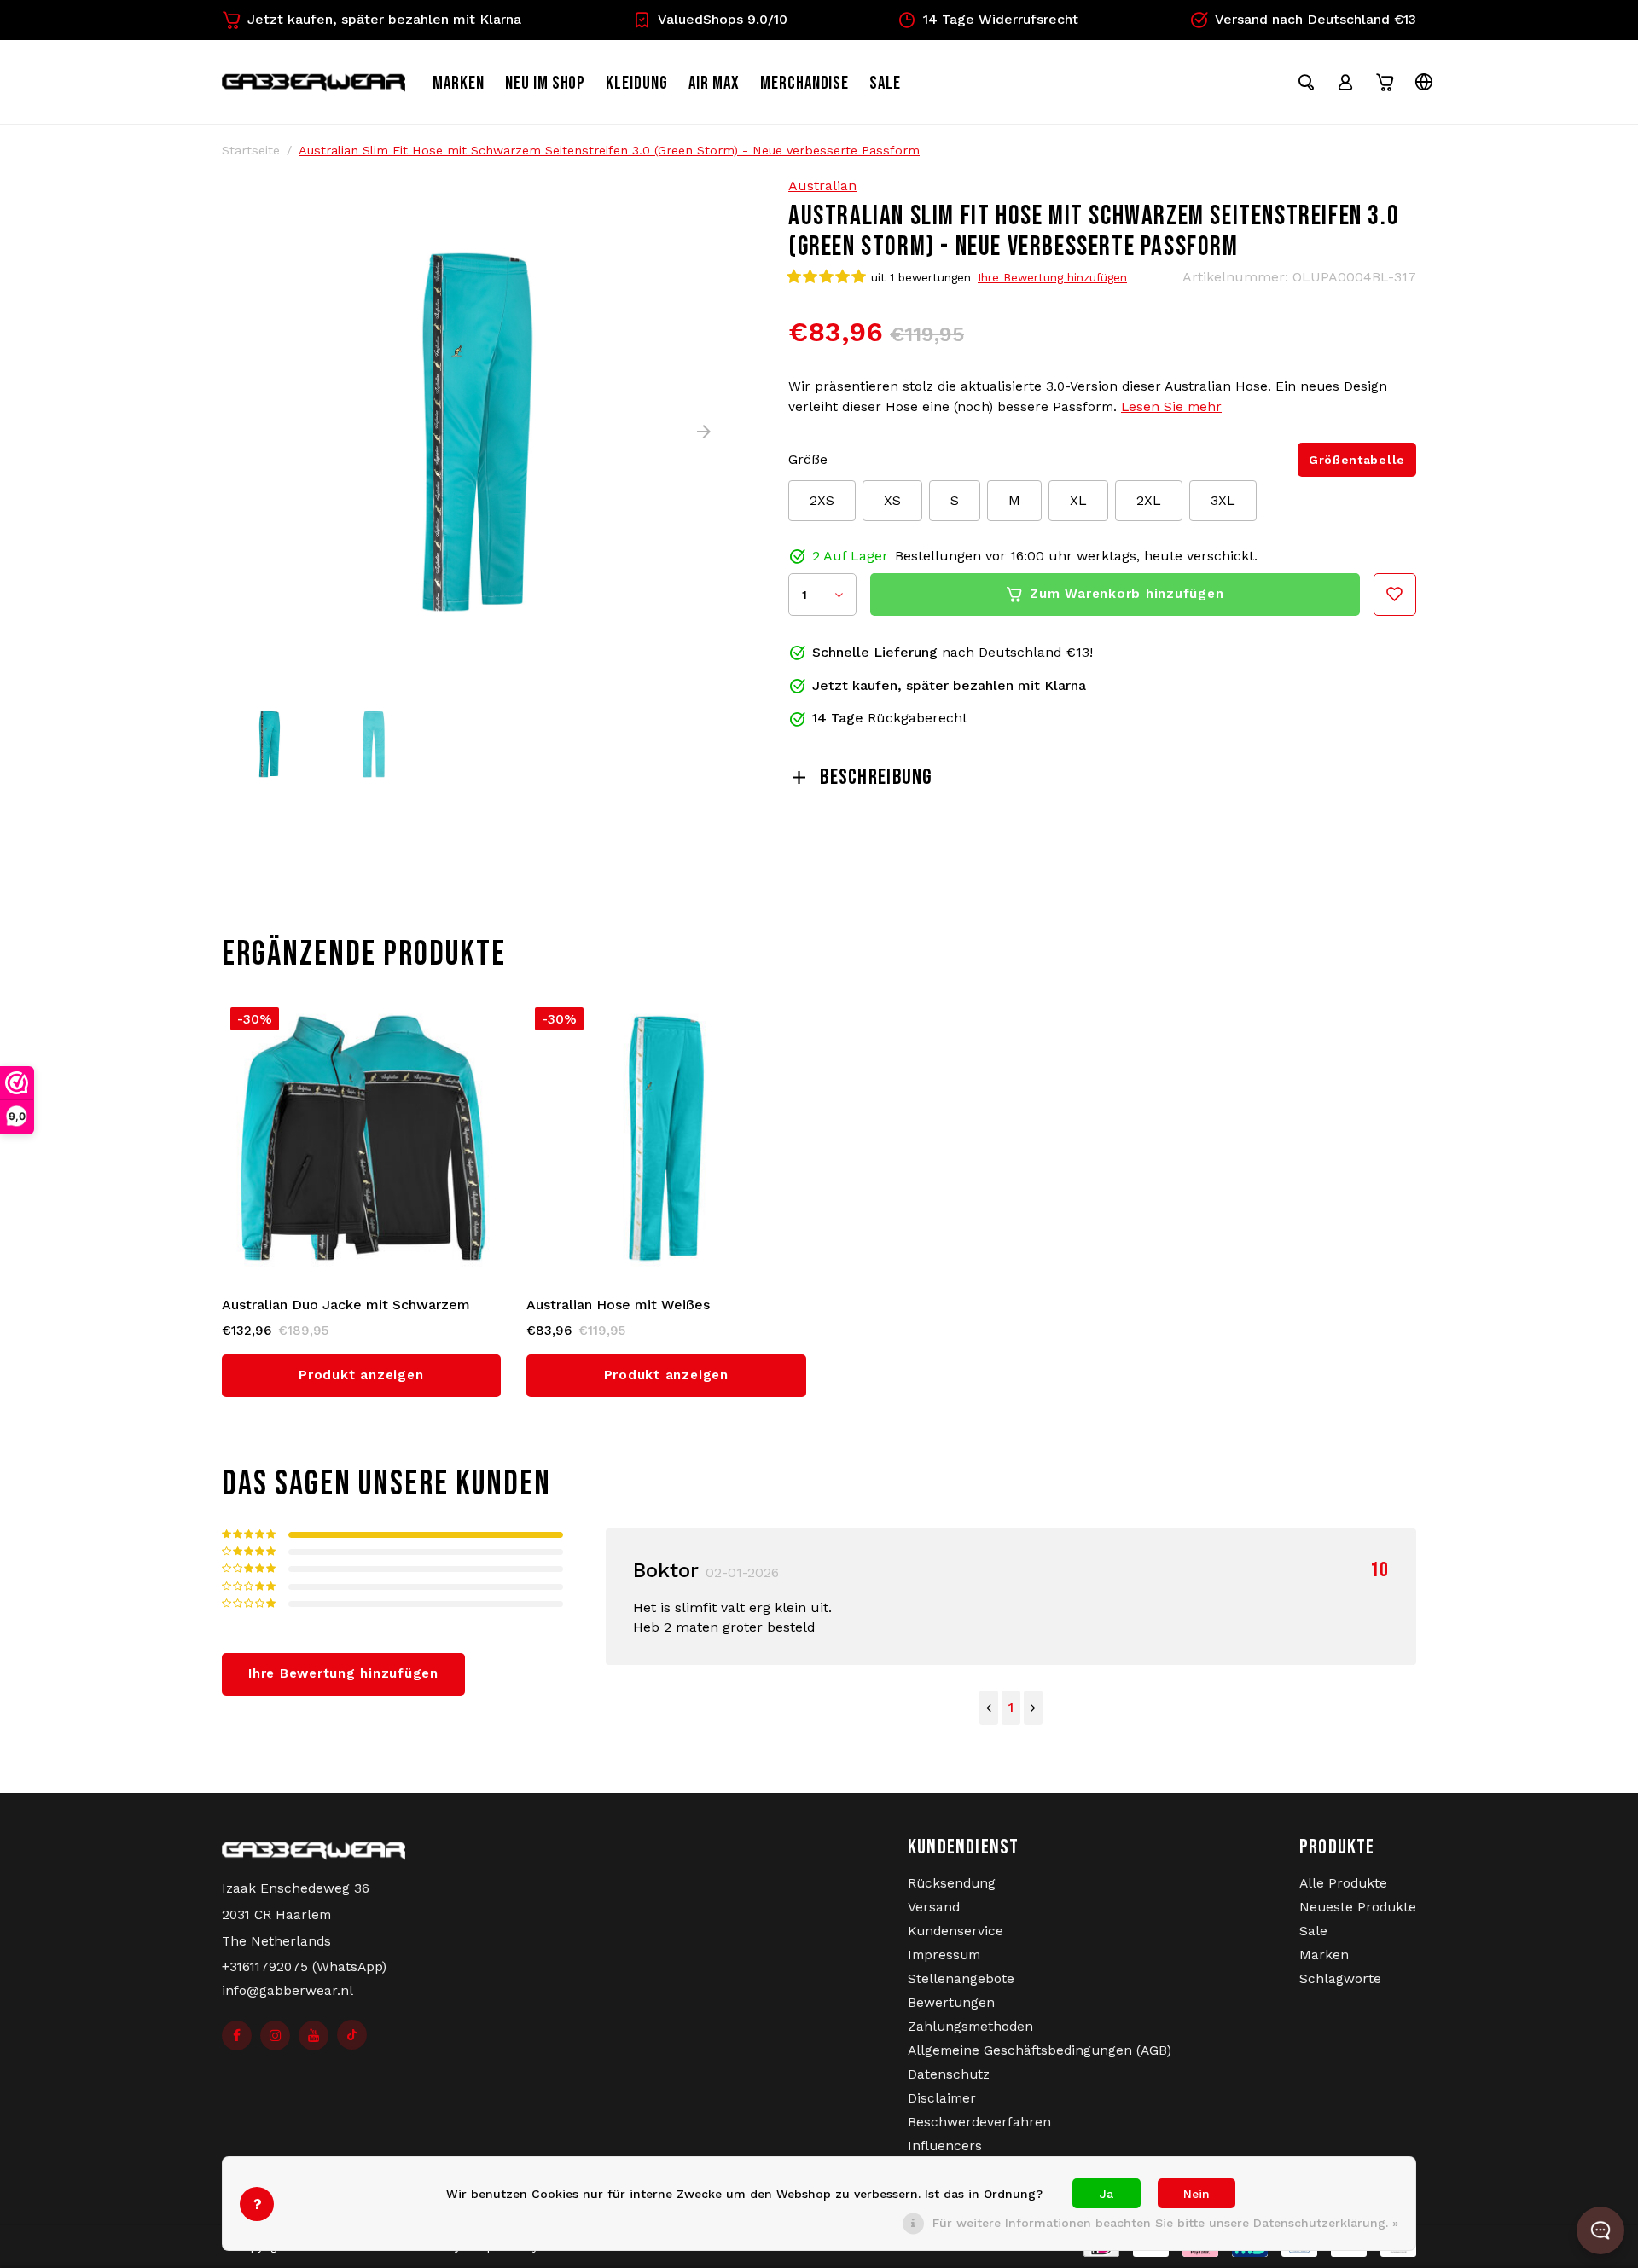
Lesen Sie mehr (1171, 407)
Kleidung (637, 83)
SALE (885, 83)
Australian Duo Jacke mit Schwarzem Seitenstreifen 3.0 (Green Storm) (346, 1306)
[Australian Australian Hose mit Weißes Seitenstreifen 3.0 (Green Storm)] (666, 1139)
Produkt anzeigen (361, 1375)
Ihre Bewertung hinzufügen (1052, 277)
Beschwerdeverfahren (979, 2122)
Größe (808, 459)
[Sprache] (1424, 82)
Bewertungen (951, 2003)
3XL (1223, 500)
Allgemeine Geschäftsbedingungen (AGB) (1040, 2050)
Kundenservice (955, 1931)
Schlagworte (1340, 1979)
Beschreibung (876, 777)
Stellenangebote (961, 1979)
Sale (1313, 1931)
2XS (822, 500)
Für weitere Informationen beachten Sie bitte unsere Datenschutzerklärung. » (1165, 2223)
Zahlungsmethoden (970, 2027)
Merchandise (805, 83)
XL (1078, 500)
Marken (459, 83)
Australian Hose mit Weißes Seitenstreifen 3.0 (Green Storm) (635, 1306)
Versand (934, 1907)
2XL (1149, 500)
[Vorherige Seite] (989, 1708)
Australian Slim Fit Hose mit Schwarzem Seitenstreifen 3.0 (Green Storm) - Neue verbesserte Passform (609, 150)
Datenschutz (949, 2074)
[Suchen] (1306, 82)
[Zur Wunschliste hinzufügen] (1395, 595)
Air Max (714, 83)
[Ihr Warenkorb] (1385, 82)
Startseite (251, 150)
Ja (1107, 2194)
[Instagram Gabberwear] (275, 2036)
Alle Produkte (1343, 1883)
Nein (1197, 2194)
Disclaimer (942, 2098)
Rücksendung (952, 1883)
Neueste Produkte (1358, 1907)
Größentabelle (1357, 460)
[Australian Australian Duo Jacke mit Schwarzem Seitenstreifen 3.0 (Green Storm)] (362, 1139)
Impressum (944, 1955)
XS (892, 500)
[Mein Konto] (1345, 82)
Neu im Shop (546, 83)
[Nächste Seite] (1033, 1708)
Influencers (945, 2146)
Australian (822, 186)
